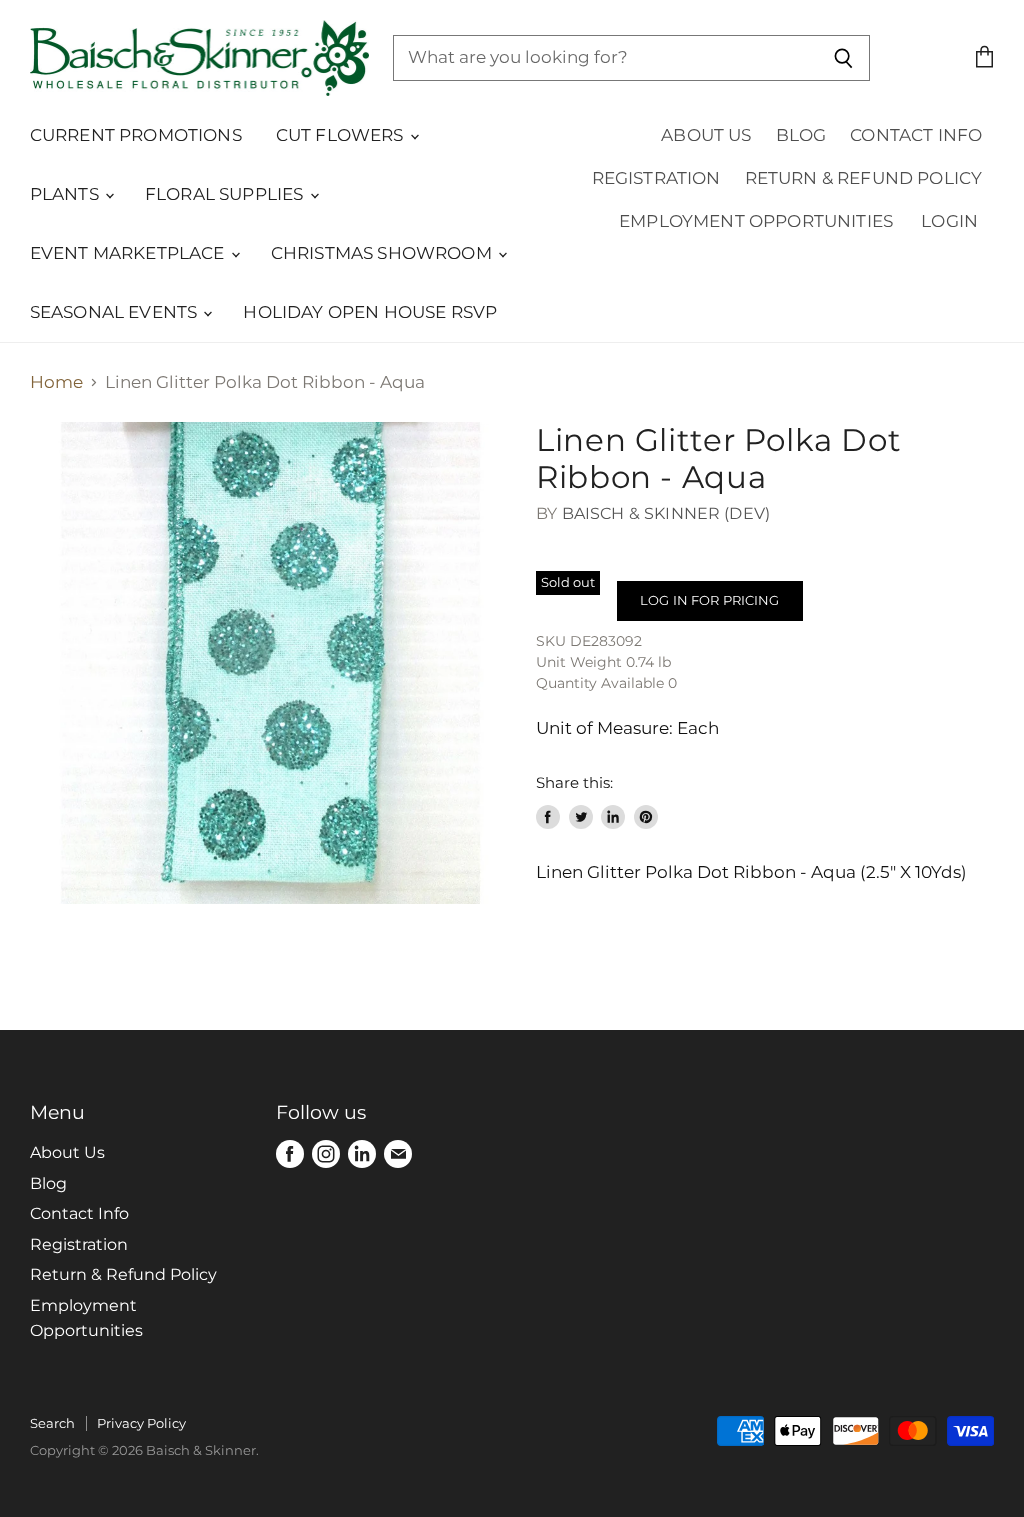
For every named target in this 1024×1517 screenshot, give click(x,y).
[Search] (843, 58)
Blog (801, 135)
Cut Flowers (342, 135)
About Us (706, 135)
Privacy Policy (141, 1423)
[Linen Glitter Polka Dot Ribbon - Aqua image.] (271, 663)
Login (949, 221)
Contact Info (916, 135)
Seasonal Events (116, 312)
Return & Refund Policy (864, 178)
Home (56, 382)
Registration (656, 178)
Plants (66, 194)
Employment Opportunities (756, 221)
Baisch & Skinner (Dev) (666, 513)
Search (52, 1423)
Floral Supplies (226, 194)
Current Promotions (136, 135)
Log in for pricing (709, 600)
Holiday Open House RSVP (370, 312)
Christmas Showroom (383, 253)
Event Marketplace (129, 253)
